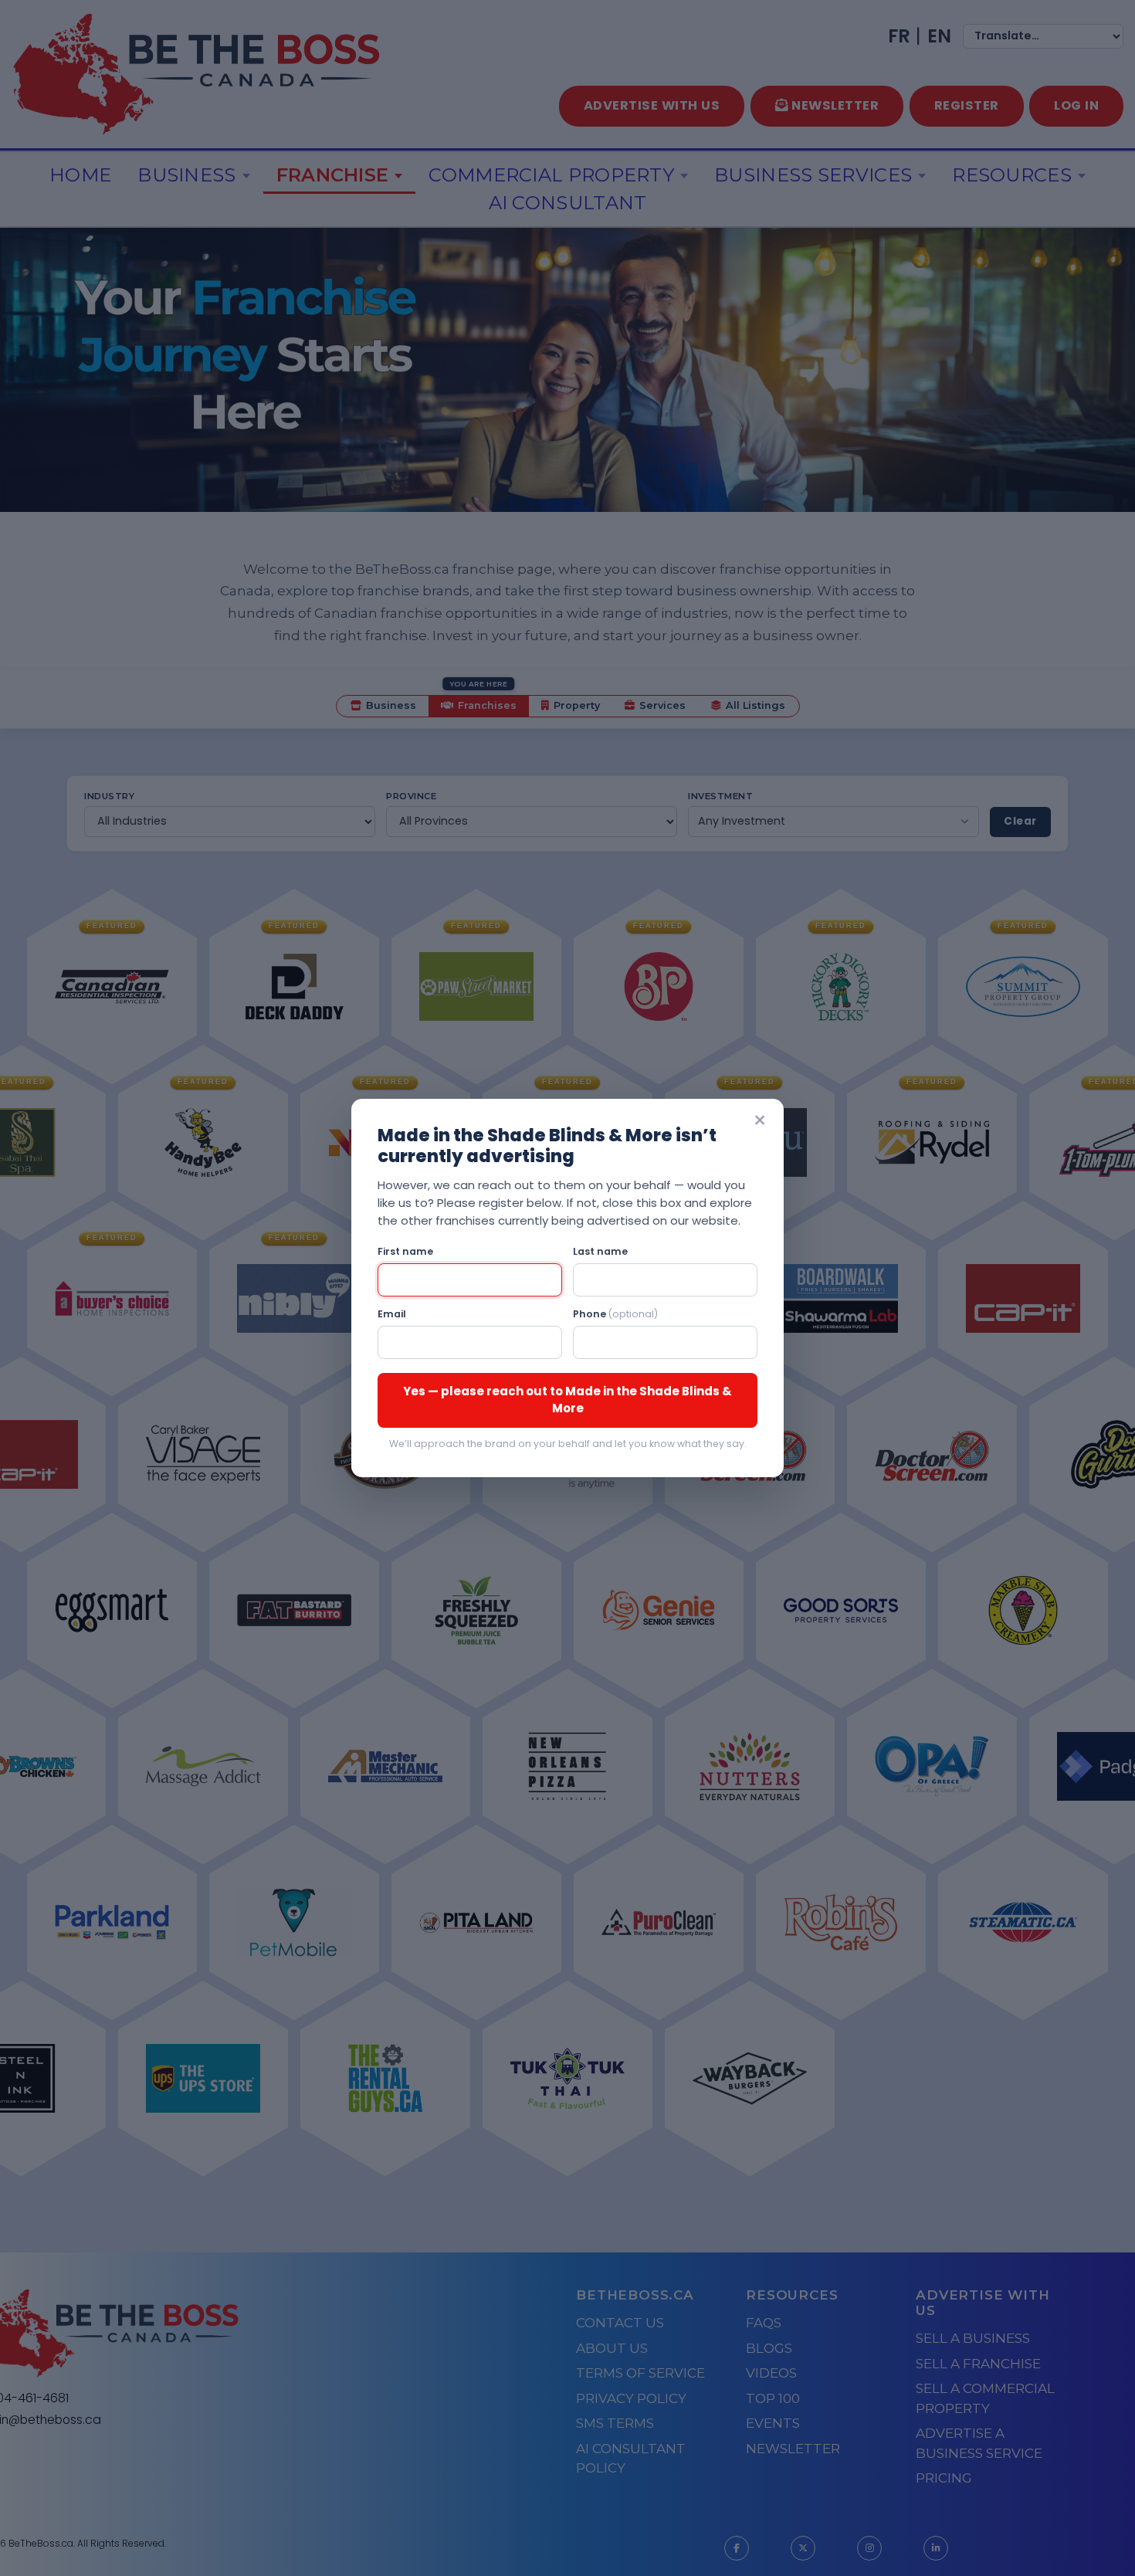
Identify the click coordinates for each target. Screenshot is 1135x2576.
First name (405, 1251)
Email (392, 1314)
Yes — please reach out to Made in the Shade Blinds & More (567, 1400)
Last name (600, 1251)
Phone (615, 1314)
